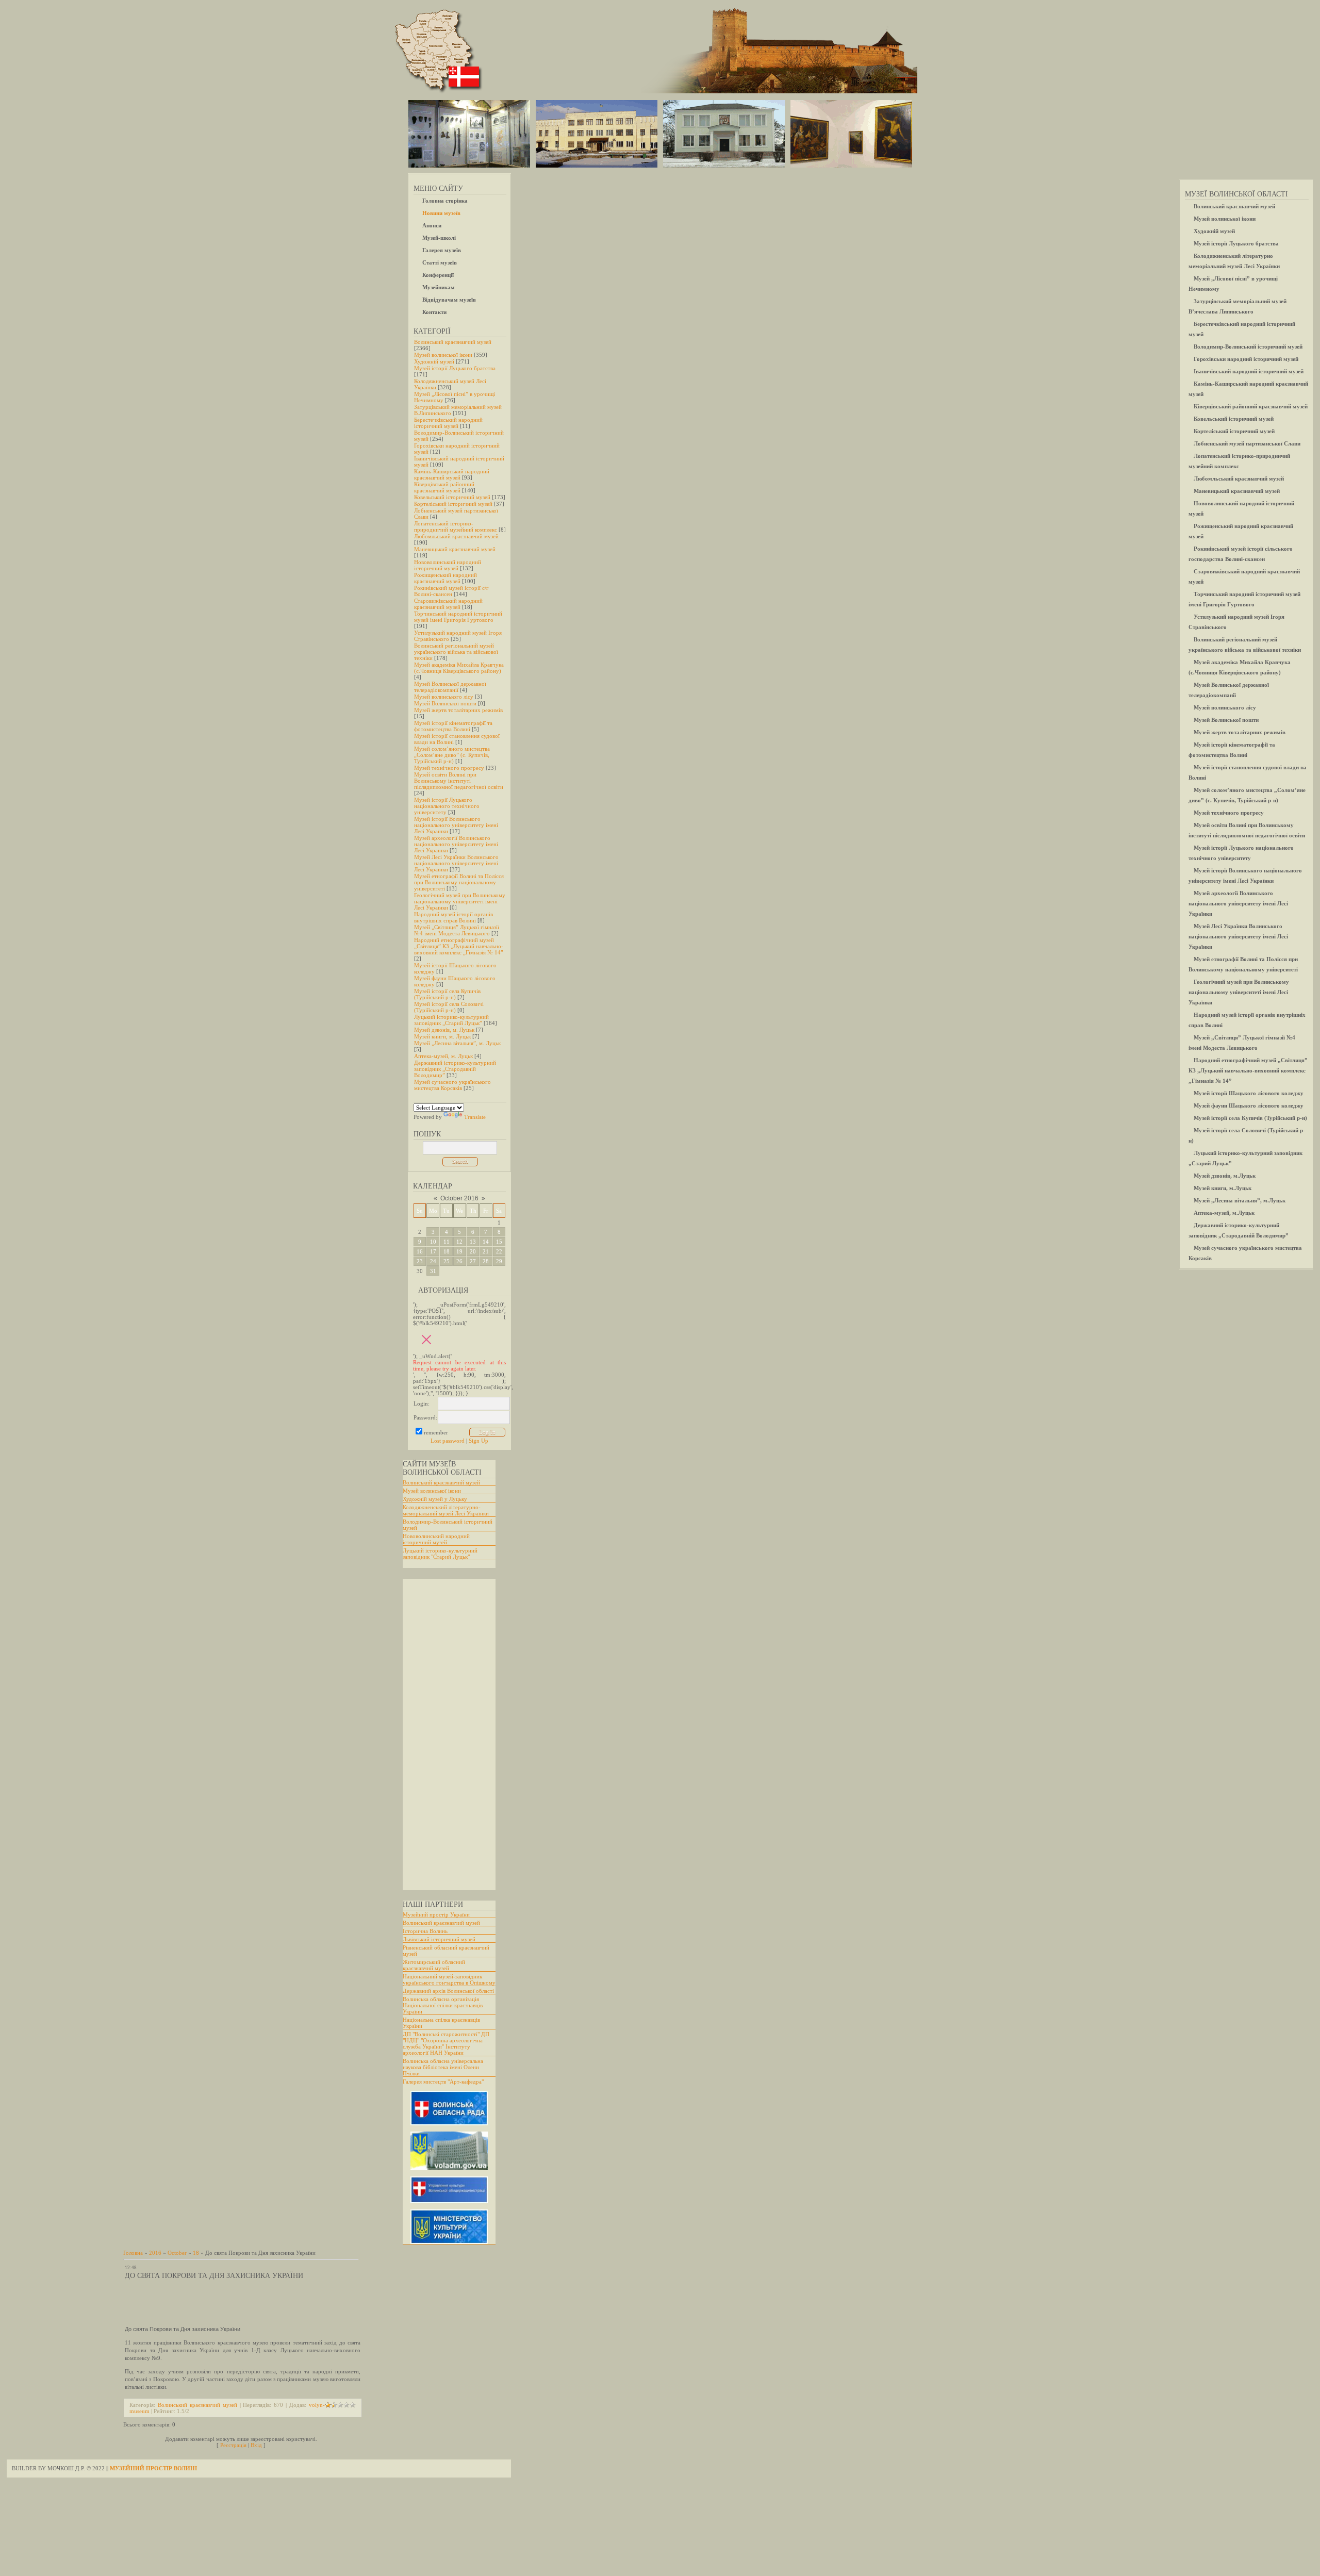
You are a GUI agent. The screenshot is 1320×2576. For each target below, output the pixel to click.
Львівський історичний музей (439, 1939)
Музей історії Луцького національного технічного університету (447, 806)
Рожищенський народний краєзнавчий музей (445, 578)
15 (499, 1242)
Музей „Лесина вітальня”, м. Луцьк (457, 1043)
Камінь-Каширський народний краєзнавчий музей (452, 474)
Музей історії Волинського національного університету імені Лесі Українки (456, 825)
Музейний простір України (436, 1914)
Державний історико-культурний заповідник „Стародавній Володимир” (455, 1069)
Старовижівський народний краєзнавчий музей (448, 604)
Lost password (448, 1441)
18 (447, 1251)
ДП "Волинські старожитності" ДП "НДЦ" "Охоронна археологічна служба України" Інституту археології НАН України (446, 2043)
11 (447, 1242)
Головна (133, 2253)
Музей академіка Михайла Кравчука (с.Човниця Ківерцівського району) (459, 668)
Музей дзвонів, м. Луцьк (444, 1030)
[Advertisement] (444, 1735)
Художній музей (434, 361)
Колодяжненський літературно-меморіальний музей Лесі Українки (446, 1510)
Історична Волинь (425, 1931)
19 (459, 1251)
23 (420, 1261)
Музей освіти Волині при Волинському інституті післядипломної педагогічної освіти (459, 781)
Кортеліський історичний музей (453, 504)
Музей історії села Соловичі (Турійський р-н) (449, 1007)
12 (459, 1242)
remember (436, 1432)
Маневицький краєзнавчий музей (455, 549)
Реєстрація (233, 2445)
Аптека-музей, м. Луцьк (443, 1056)
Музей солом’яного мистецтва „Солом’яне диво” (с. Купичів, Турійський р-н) (452, 755)
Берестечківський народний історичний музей (448, 423)
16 (420, 1251)
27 (473, 1261)
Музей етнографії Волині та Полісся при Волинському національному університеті (459, 882)
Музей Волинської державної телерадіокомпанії (450, 687)
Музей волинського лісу (444, 697)
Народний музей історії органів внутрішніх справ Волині (453, 917)
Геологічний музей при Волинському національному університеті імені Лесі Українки (460, 901)
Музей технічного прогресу (449, 768)
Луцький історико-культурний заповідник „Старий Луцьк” (451, 1020)
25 (447, 1261)
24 (433, 1261)
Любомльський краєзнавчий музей (456, 536)
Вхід (256, 2445)
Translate (475, 1117)
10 (433, 1242)
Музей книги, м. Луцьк (442, 1036)
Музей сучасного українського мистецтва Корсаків (452, 1085)
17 (433, 1251)
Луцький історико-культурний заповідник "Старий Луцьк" (440, 1554)
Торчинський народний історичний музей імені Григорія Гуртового (458, 617)
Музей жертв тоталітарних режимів (458, 710)
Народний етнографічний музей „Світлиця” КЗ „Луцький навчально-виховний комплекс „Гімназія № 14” (459, 946)
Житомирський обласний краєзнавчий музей (434, 1965)
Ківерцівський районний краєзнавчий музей (444, 487)
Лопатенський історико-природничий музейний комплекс (456, 526)
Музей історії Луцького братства (455, 368)
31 (433, 1271)
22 (499, 1251)
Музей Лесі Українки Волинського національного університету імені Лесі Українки (456, 863)
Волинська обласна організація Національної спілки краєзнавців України (443, 2005)
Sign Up (478, 1441)
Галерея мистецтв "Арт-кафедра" (443, 2082)
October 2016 (459, 1198)
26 (459, 1261)
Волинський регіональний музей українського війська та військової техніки (456, 652)
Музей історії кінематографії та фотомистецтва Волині (453, 726)
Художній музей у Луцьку (435, 1499)
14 (486, 1242)
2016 (155, 2253)
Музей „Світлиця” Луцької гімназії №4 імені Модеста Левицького (457, 930)
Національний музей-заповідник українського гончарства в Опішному (449, 1979)
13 (473, 1242)
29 (499, 1261)
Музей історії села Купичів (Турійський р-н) (447, 994)
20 (473, 1251)
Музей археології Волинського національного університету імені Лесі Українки (456, 844)
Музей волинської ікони (443, 355)
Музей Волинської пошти (445, 703)
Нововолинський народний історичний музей (448, 565)
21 (486, 1251)
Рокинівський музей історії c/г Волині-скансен (451, 591)
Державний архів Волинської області (448, 1991)
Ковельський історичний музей (452, 497)
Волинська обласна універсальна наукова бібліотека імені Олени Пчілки (443, 2067)
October (177, 2253)
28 (486, 1261)
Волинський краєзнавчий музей (453, 342)
